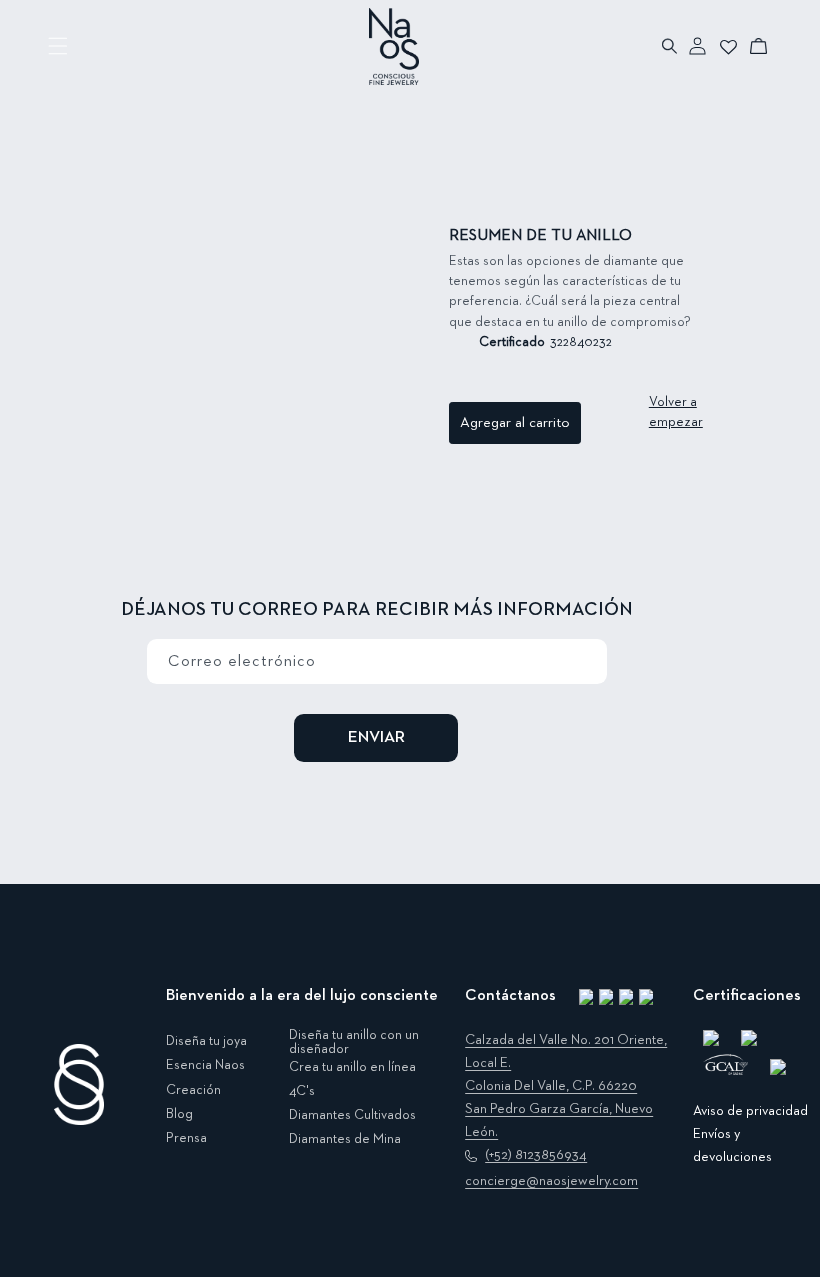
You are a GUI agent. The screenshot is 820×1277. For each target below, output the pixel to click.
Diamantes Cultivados (352, 1115)
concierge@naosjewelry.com (551, 1181)
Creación (193, 1090)
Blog (179, 1114)
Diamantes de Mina (345, 1139)
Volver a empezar (676, 412)
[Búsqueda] (670, 46)
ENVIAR (376, 737)
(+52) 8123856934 (536, 1155)
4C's (302, 1091)
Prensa (186, 1138)
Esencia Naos (205, 1065)
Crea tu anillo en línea (352, 1067)
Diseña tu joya (206, 1041)
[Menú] (58, 46)
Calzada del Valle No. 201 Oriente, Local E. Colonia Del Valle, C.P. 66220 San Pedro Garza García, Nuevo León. (566, 1086)
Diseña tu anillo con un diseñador (354, 1042)
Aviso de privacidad (750, 1111)
